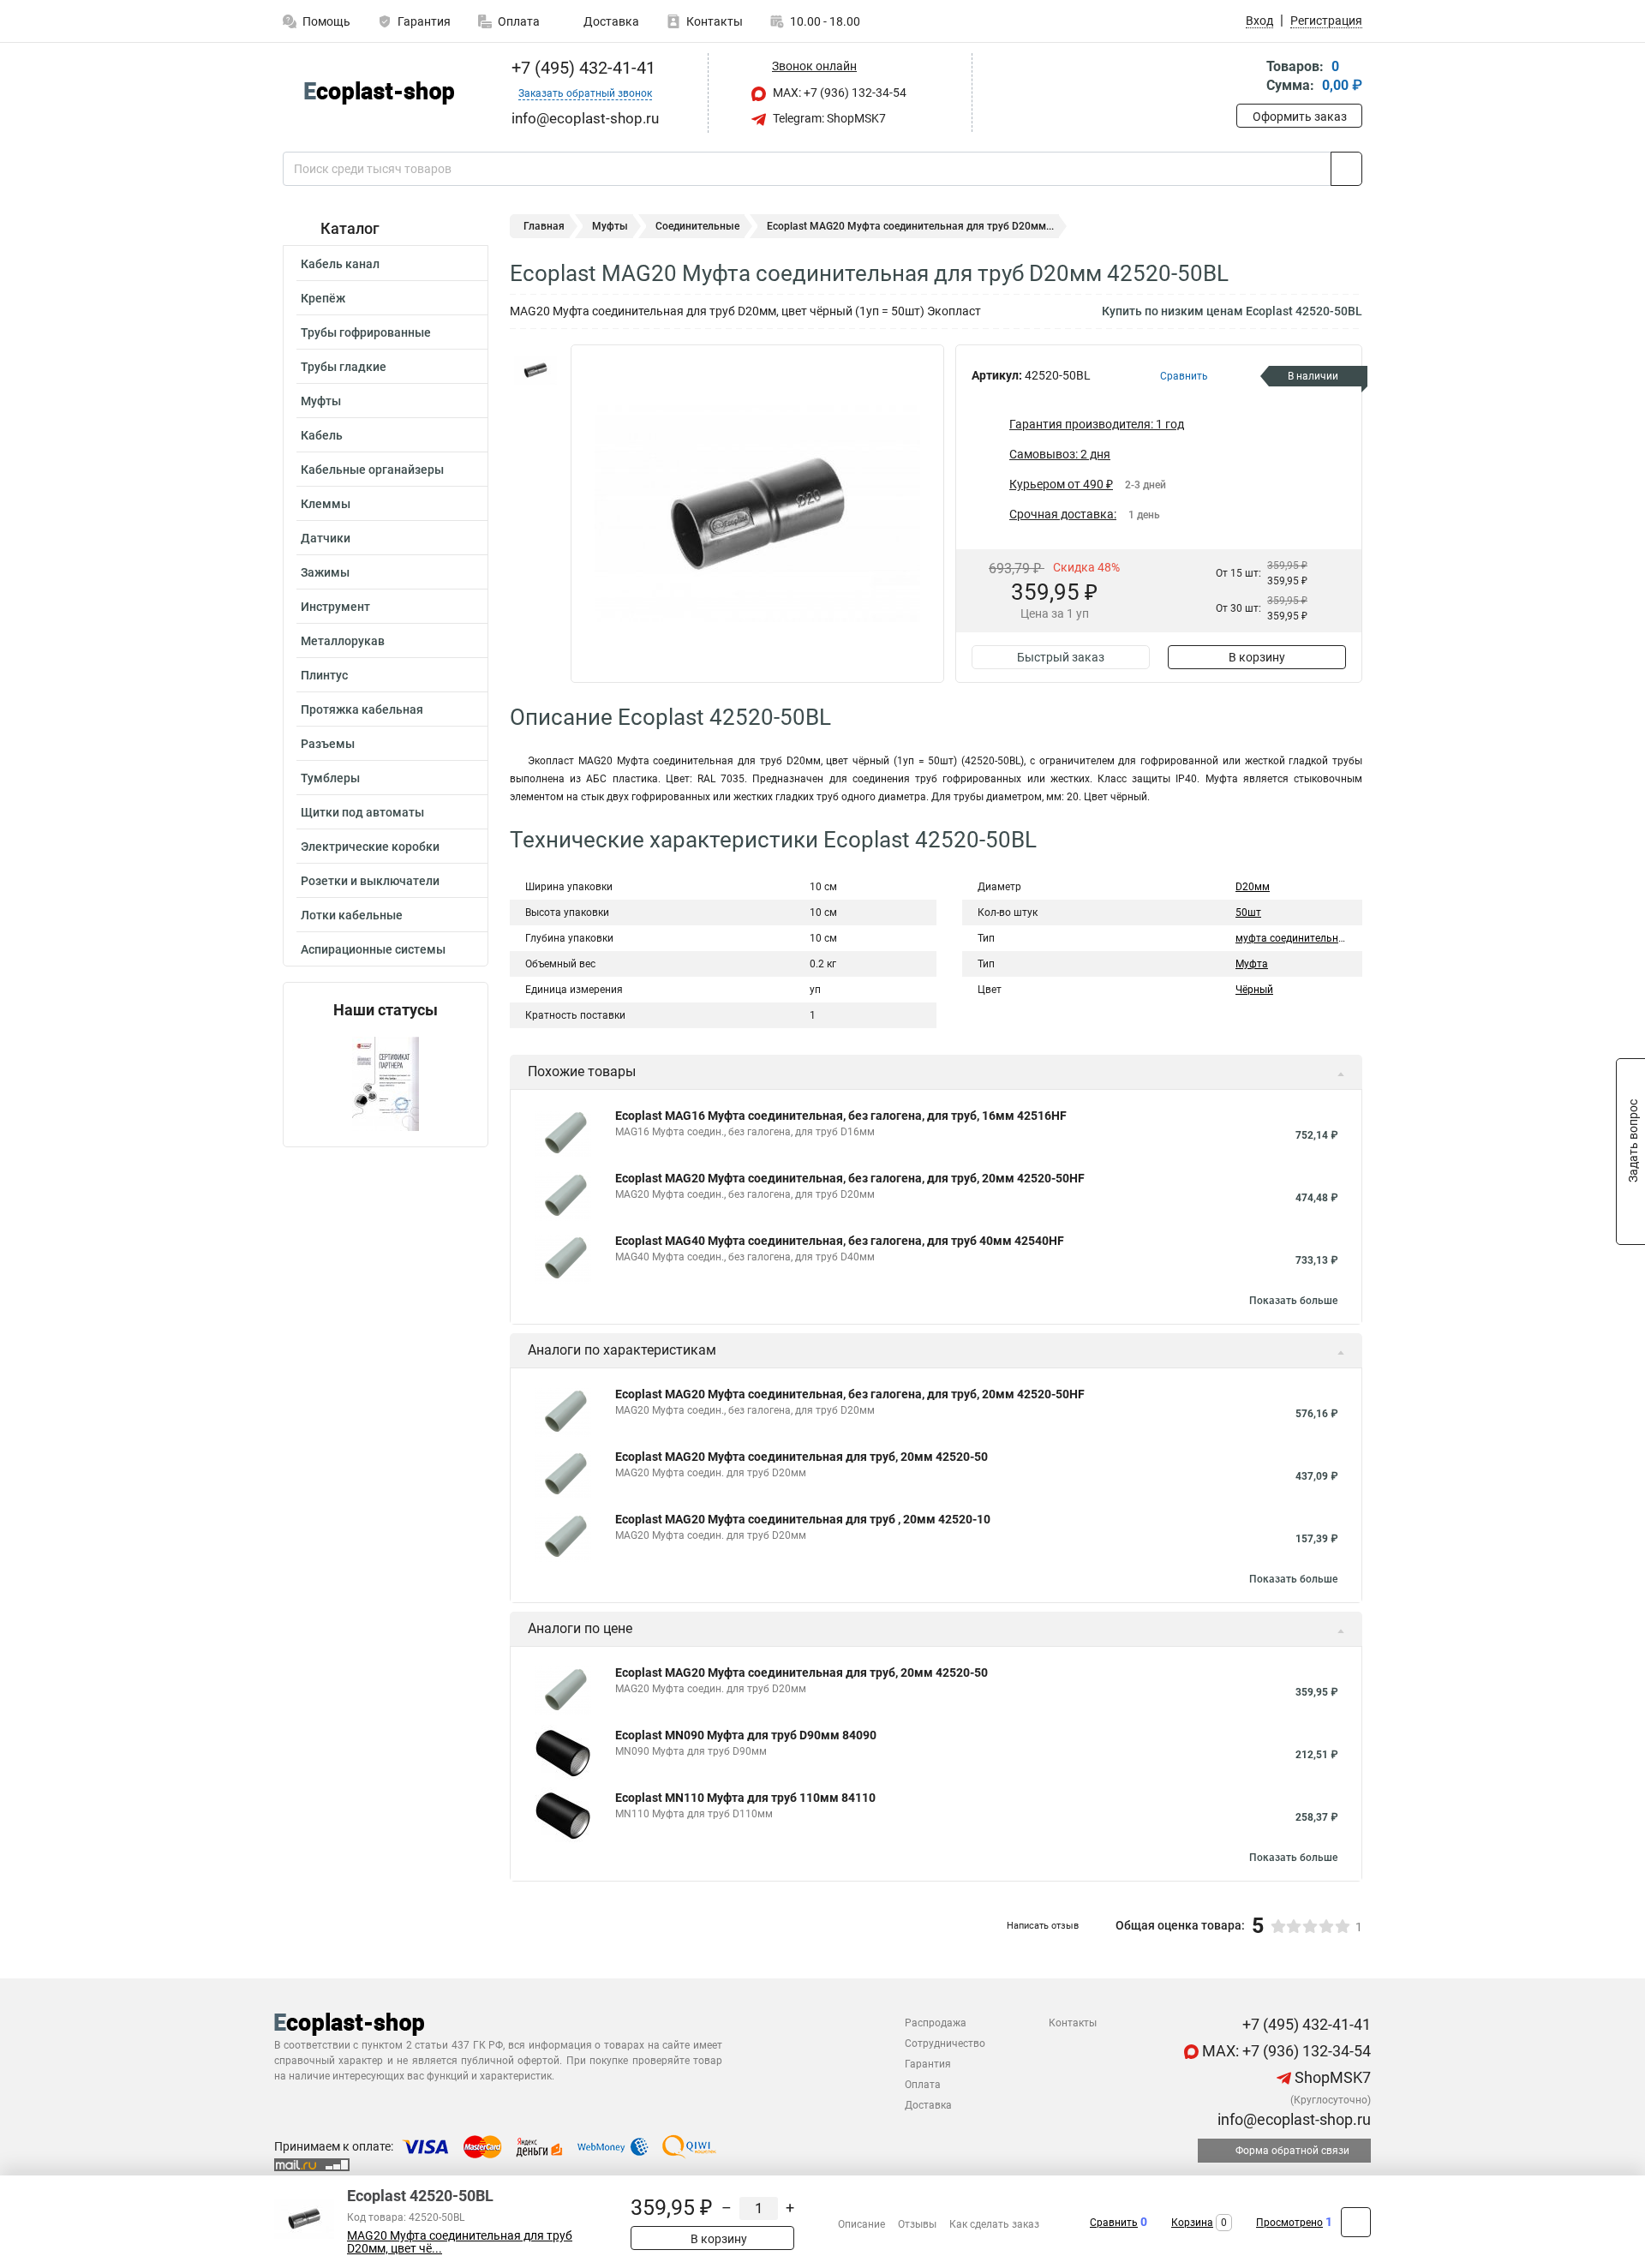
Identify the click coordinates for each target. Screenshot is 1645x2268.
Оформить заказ (1300, 117)
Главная (544, 226)
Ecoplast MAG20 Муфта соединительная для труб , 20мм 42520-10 (803, 1519)
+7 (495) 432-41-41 (581, 68)
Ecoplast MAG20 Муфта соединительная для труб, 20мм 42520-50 (802, 1457)
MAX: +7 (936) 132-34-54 (838, 93)
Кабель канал (340, 264)
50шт (1248, 913)
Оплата (519, 21)
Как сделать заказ (994, 2224)
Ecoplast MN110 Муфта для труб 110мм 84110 (745, 1798)
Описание (861, 2224)
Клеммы (326, 504)
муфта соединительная (1293, 938)
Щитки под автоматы (362, 812)
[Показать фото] (535, 370)
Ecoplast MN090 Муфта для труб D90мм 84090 (746, 1735)
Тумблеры (330, 778)
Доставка (610, 21)
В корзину (1257, 657)
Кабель (322, 435)
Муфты (321, 401)
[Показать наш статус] (386, 1083)
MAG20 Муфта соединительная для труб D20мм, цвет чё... (460, 2242)
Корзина (1192, 2223)
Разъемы (328, 744)
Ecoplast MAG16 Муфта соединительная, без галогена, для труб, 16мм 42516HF (841, 1116)
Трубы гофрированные (366, 332)
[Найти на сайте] (1346, 169)
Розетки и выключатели (370, 881)
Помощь (326, 21)
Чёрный (1254, 990)
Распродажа (936, 2023)
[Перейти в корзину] (1248, 78)
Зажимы (325, 572)
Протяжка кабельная (362, 709)
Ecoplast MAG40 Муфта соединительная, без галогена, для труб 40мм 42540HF (840, 1241)
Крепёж (323, 298)
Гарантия (424, 21)
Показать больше (1293, 1301)
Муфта (1252, 964)
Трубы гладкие (344, 367)
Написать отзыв (1043, 1926)
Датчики (326, 538)
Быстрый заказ (1061, 657)
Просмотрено (1289, 2223)
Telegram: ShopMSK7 (828, 118)
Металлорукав (343, 641)
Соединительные (697, 226)
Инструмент (335, 607)
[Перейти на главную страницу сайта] (379, 93)
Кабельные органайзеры (372, 470)
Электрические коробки (370, 847)
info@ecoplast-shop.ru (1292, 2119)
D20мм (1253, 887)
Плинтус (324, 675)
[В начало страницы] (1356, 2222)
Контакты (715, 21)
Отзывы (917, 2224)
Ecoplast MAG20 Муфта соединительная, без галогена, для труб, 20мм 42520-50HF (850, 1178)
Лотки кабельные (352, 915)
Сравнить (1114, 2223)
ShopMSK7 (1331, 2077)
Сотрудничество (945, 2044)
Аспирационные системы (373, 949)
